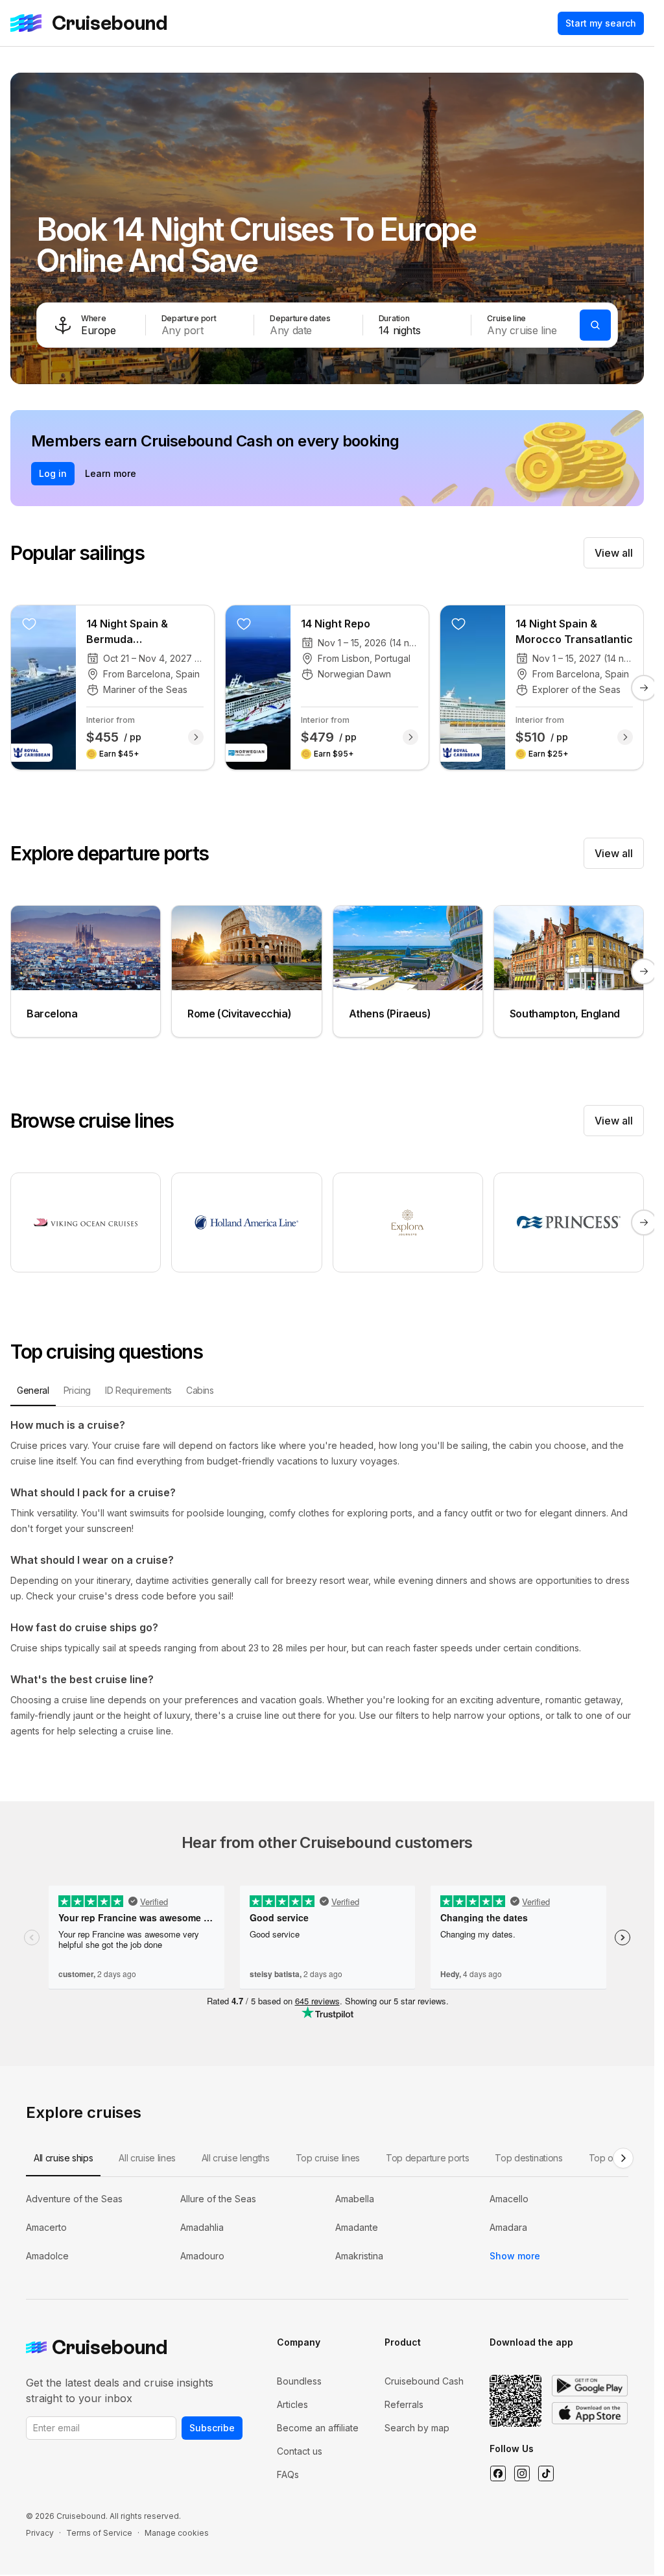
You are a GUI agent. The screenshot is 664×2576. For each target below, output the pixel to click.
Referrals (404, 2404)
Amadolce (47, 2256)
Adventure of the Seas (74, 2199)
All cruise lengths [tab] (236, 2158)
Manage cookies (177, 2533)
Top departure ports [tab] (427, 2158)
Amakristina (359, 2256)
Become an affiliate (318, 2428)
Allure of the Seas (218, 2199)
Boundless (299, 2381)
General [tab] (33, 1390)
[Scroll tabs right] (623, 2158)
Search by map (417, 2428)
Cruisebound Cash (424, 2381)
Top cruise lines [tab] (328, 2158)
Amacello (509, 2199)
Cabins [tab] (200, 1390)
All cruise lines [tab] (147, 2158)
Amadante (357, 2227)
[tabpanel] (327, 1578)
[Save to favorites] (29, 624)
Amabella (355, 2199)
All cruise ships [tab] (63, 2158)
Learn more (111, 473)
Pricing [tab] (77, 1390)
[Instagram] (522, 2473)
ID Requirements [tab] (138, 1390)
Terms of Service (99, 2533)
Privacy (40, 2533)
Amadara (508, 2227)
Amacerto (46, 2227)
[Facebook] (498, 2473)
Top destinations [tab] (528, 2158)
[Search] (595, 325)
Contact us (300, 2451)
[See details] (196, 737)
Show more (515, 2256)
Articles (292, 2404)
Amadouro (202, 2256)
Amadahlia (202, 2227)
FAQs (288, 2474)
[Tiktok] (546, 2473)
